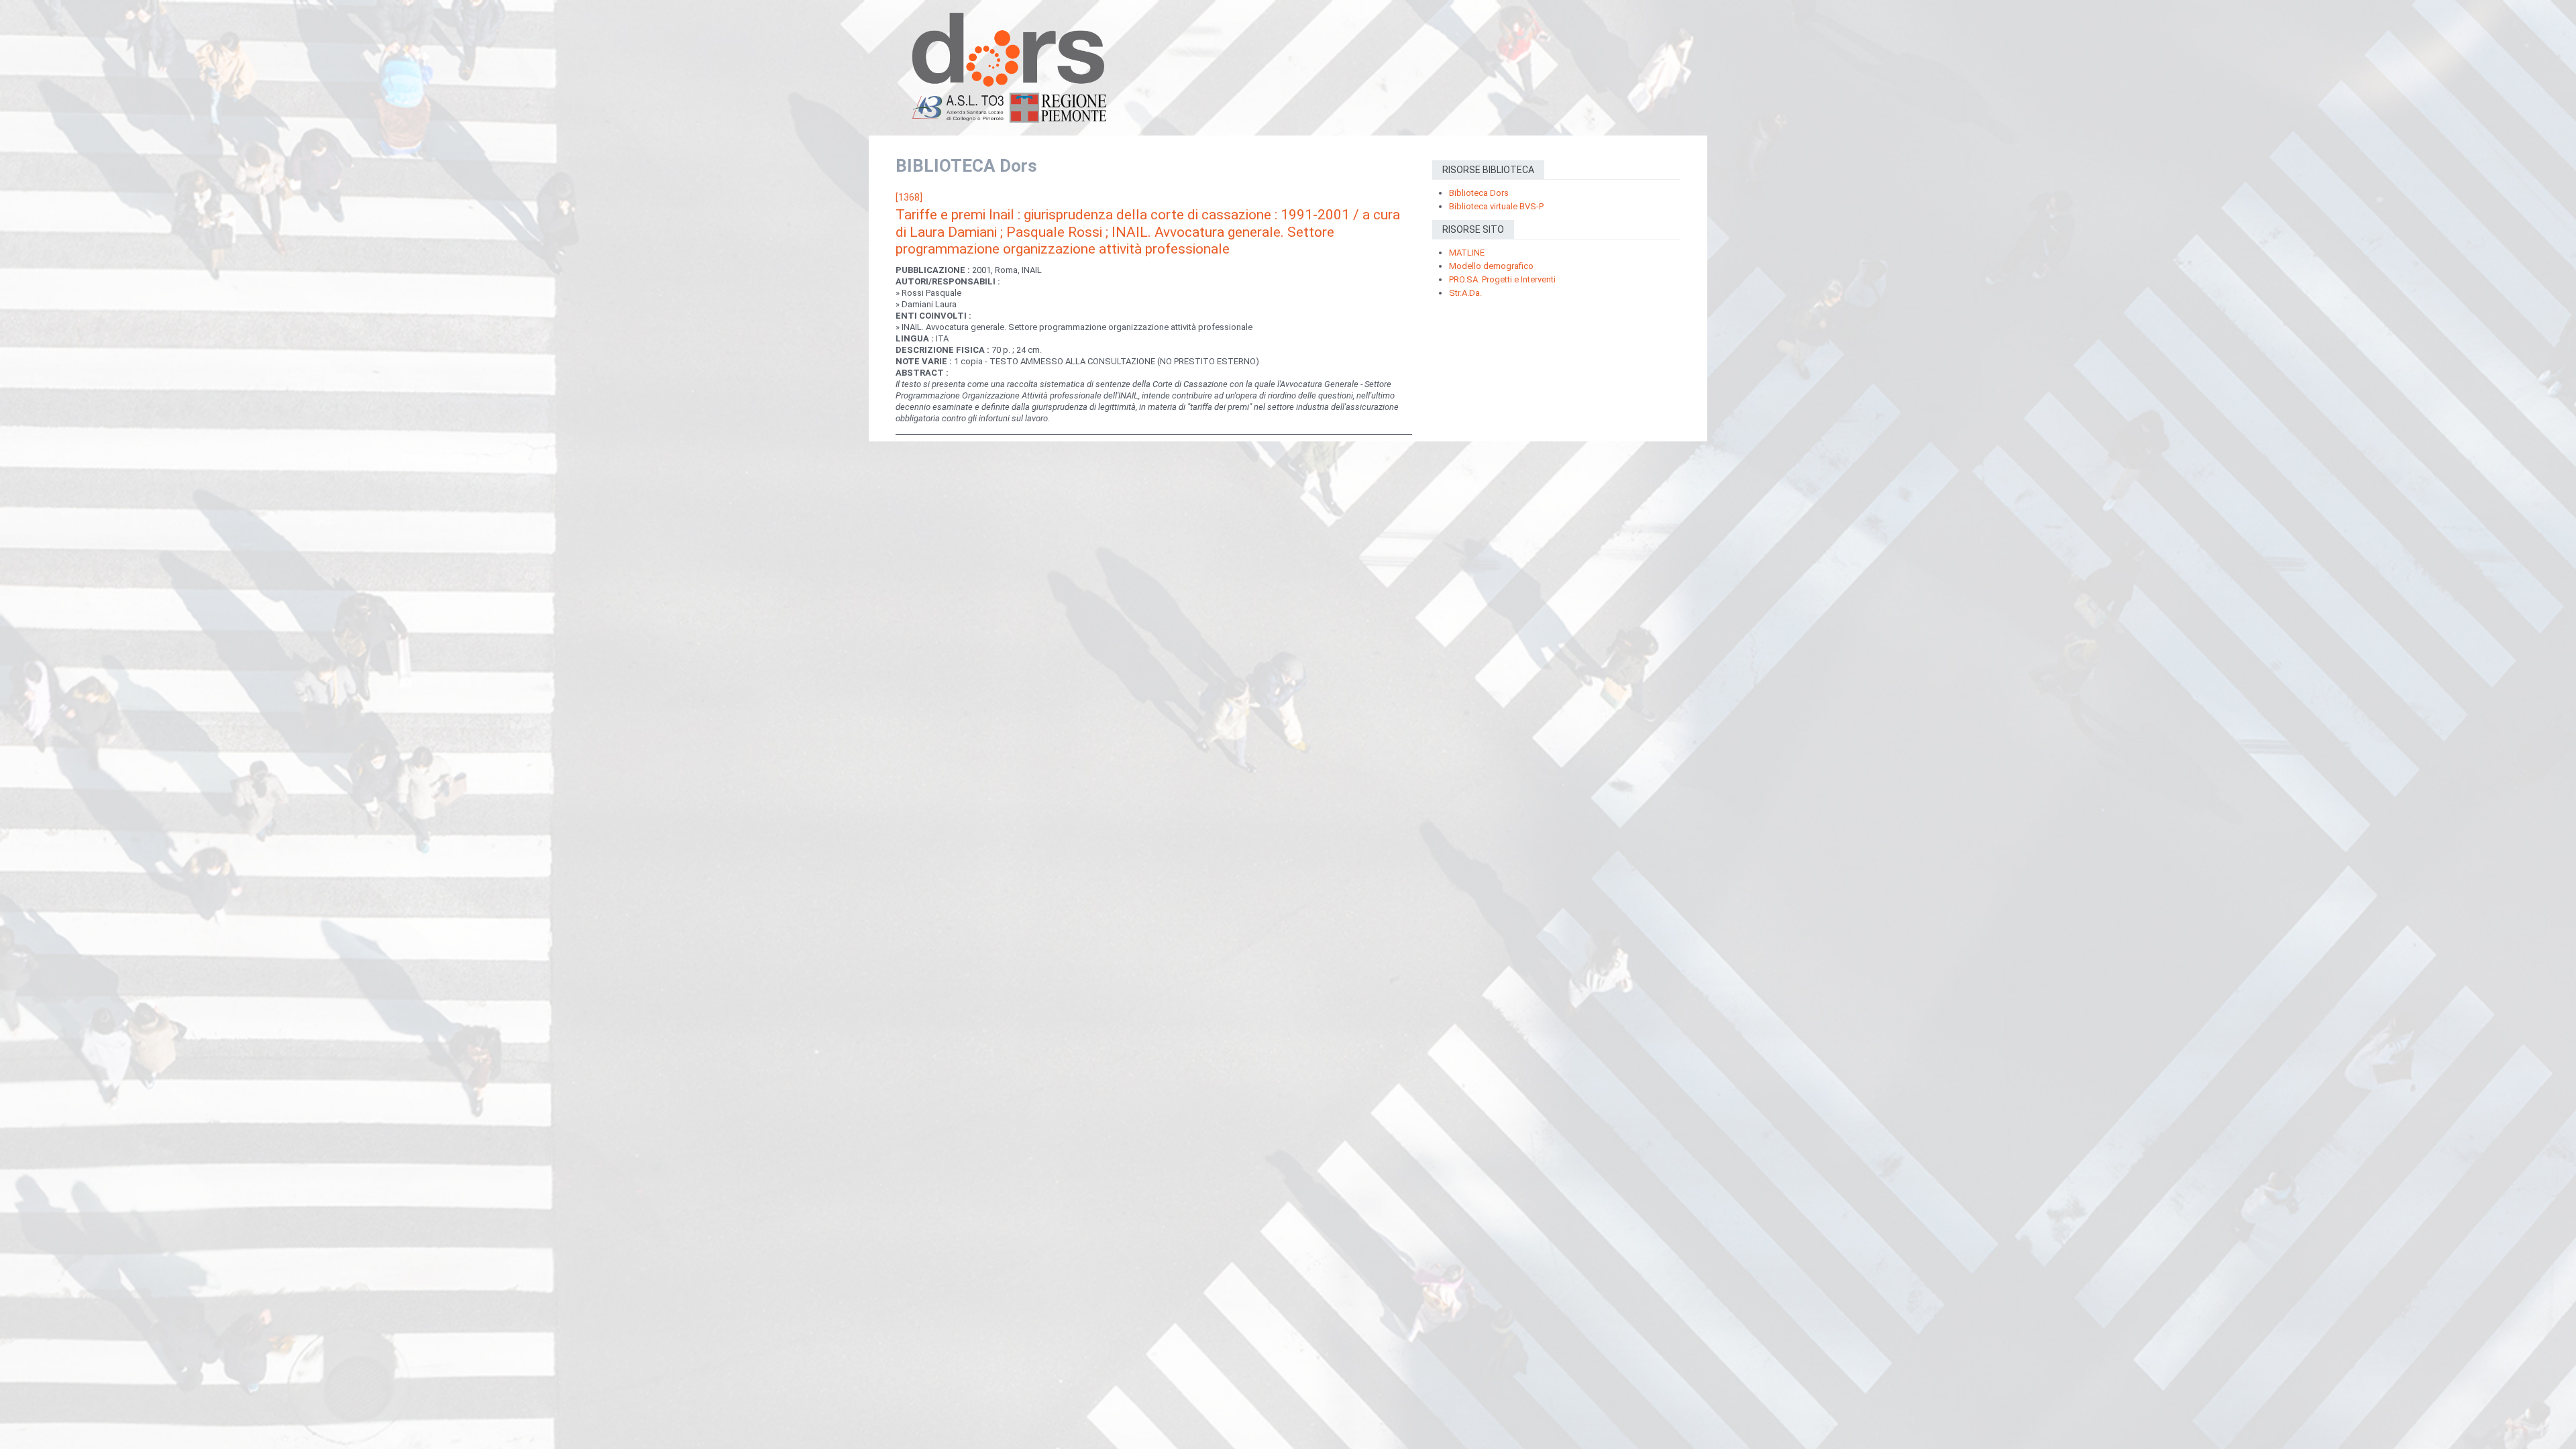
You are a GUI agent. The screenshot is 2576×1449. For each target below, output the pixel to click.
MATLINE (1467, 253)
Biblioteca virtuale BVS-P (1496, 206)
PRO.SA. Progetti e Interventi (1502, 279)
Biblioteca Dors (1479, 193)
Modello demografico (1491, 266)
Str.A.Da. (1465, 293)
